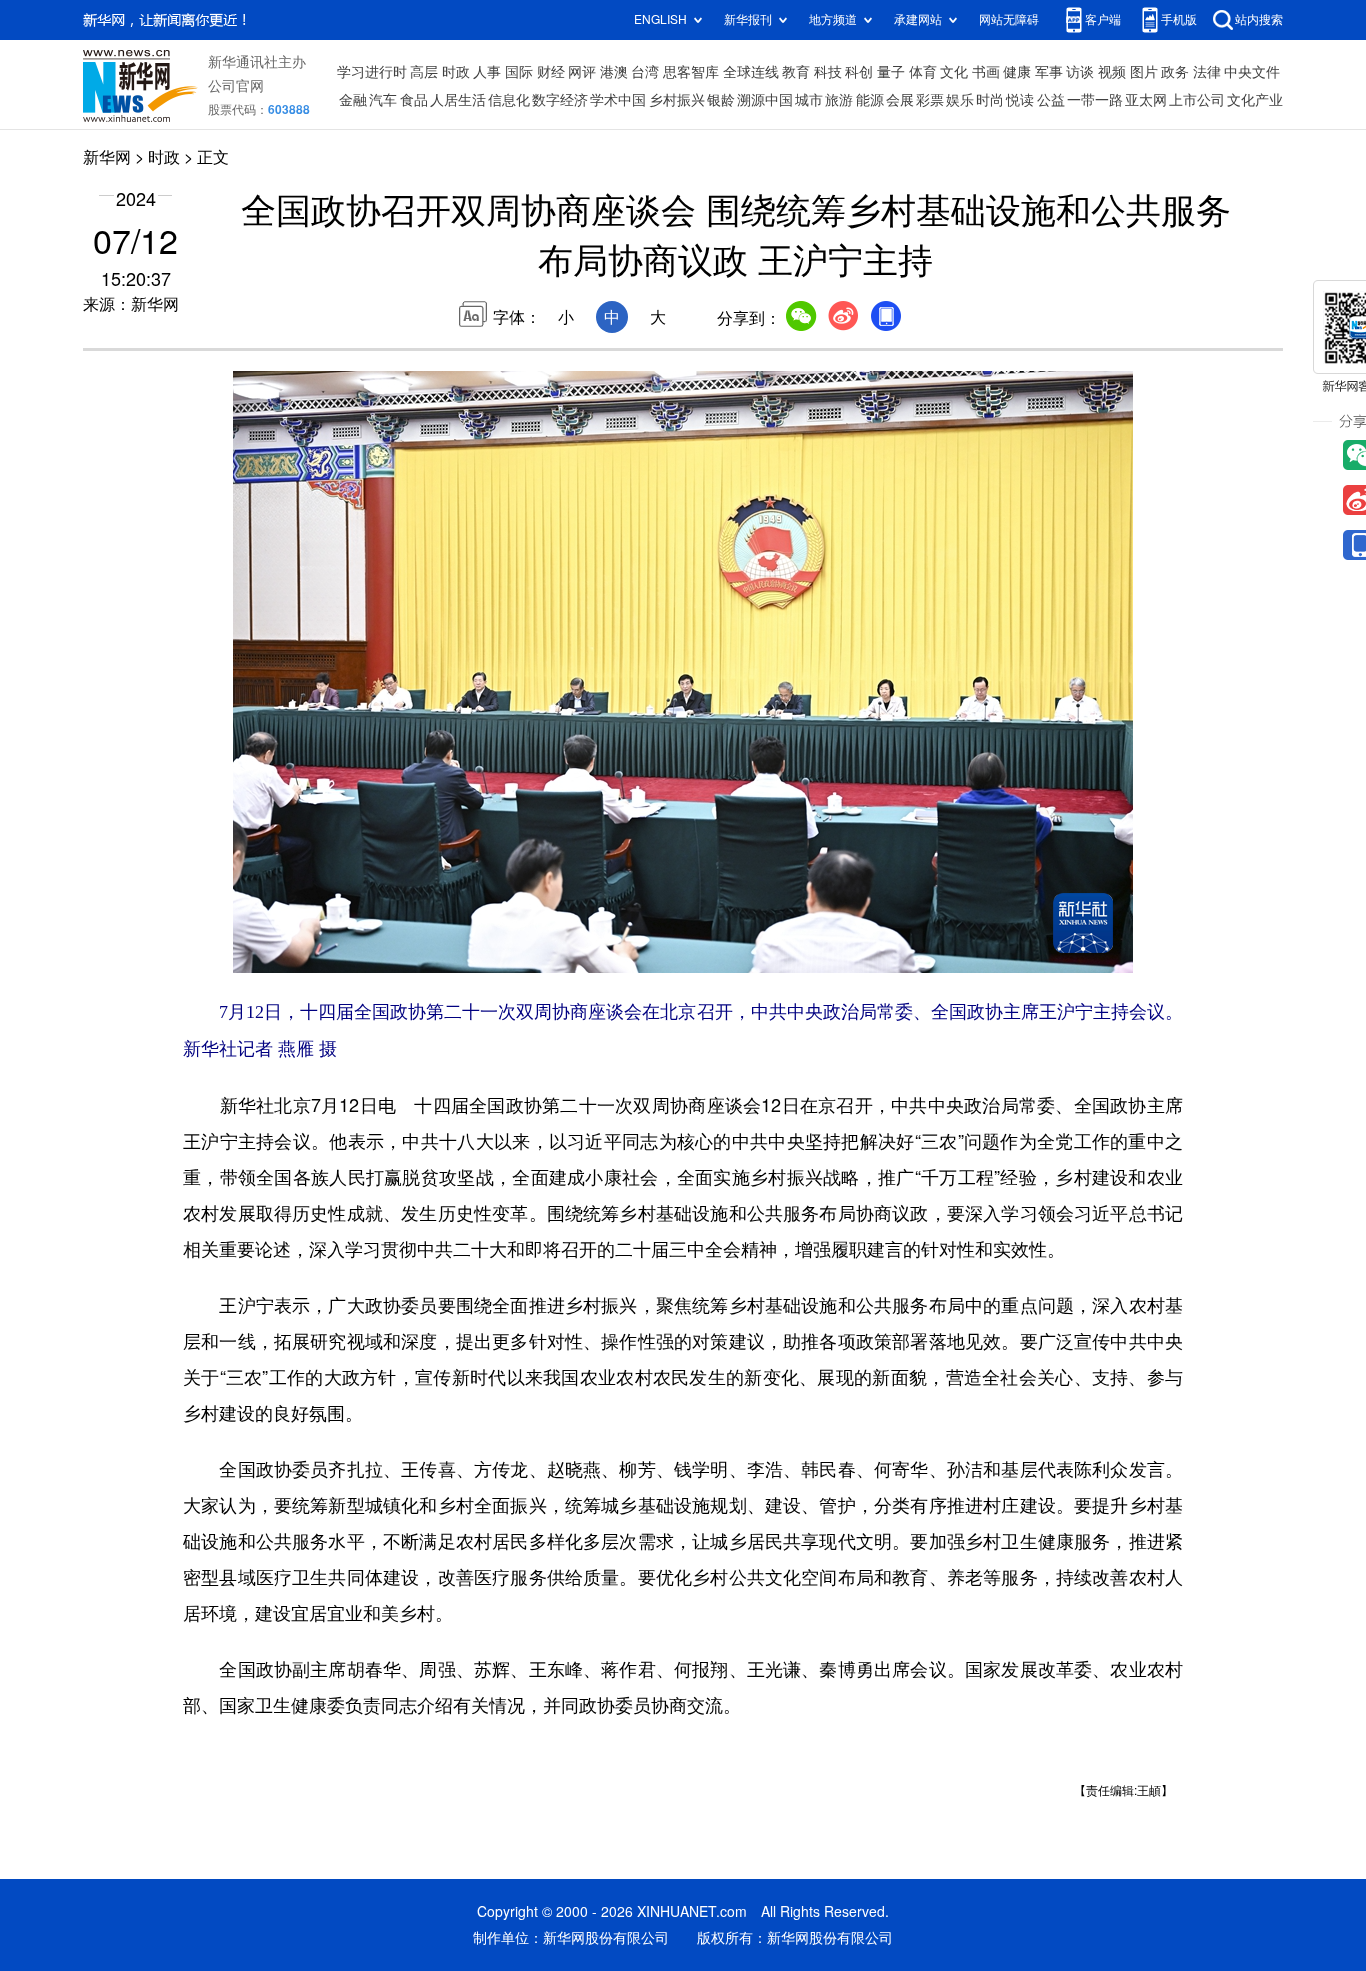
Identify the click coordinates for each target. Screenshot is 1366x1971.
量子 (891, 72)
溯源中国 (765, 100)
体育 (923, 72)
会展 (900, 100)
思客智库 (691, 72)
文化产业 (1255, 100)
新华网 (107, 157)
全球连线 (751, 72)
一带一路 (1095, 100)
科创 (859, 72)
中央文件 (1252, 72)
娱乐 (960, 100)
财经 (551, 72)
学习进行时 (372, 72)
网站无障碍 (1009, 19)
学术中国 (618, 100)
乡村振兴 (677, 100)
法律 (1207, 72)
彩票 (930, 100)
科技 (828, 72)
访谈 (1080, 72)
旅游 (839, 100)
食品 (414, 100)
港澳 (614, 72)
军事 (1049, 72)
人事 (487, 72)
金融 (353, 100)
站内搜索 (1259, 19)
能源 (870, 100)
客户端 (1103, 19)
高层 (424, 72)
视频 (1112, 72)
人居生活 (458, 100)
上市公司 (1197, 100)
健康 (1017, 72)
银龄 (721, 100)
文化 (954, 72)
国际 (519, 72)
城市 (809, 100)
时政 (456, 72)
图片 (1144, 72)
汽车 (383, 100)
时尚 (990, 100)
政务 (1175, 72)
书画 (986, 72)
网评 (582, 72)
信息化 (509, 100)
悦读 (1020, 100)
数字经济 (560, 100)
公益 (1051, 100)
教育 (796, 72)
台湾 (645, 72)
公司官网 (236, 86)
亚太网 (1146, 100)
